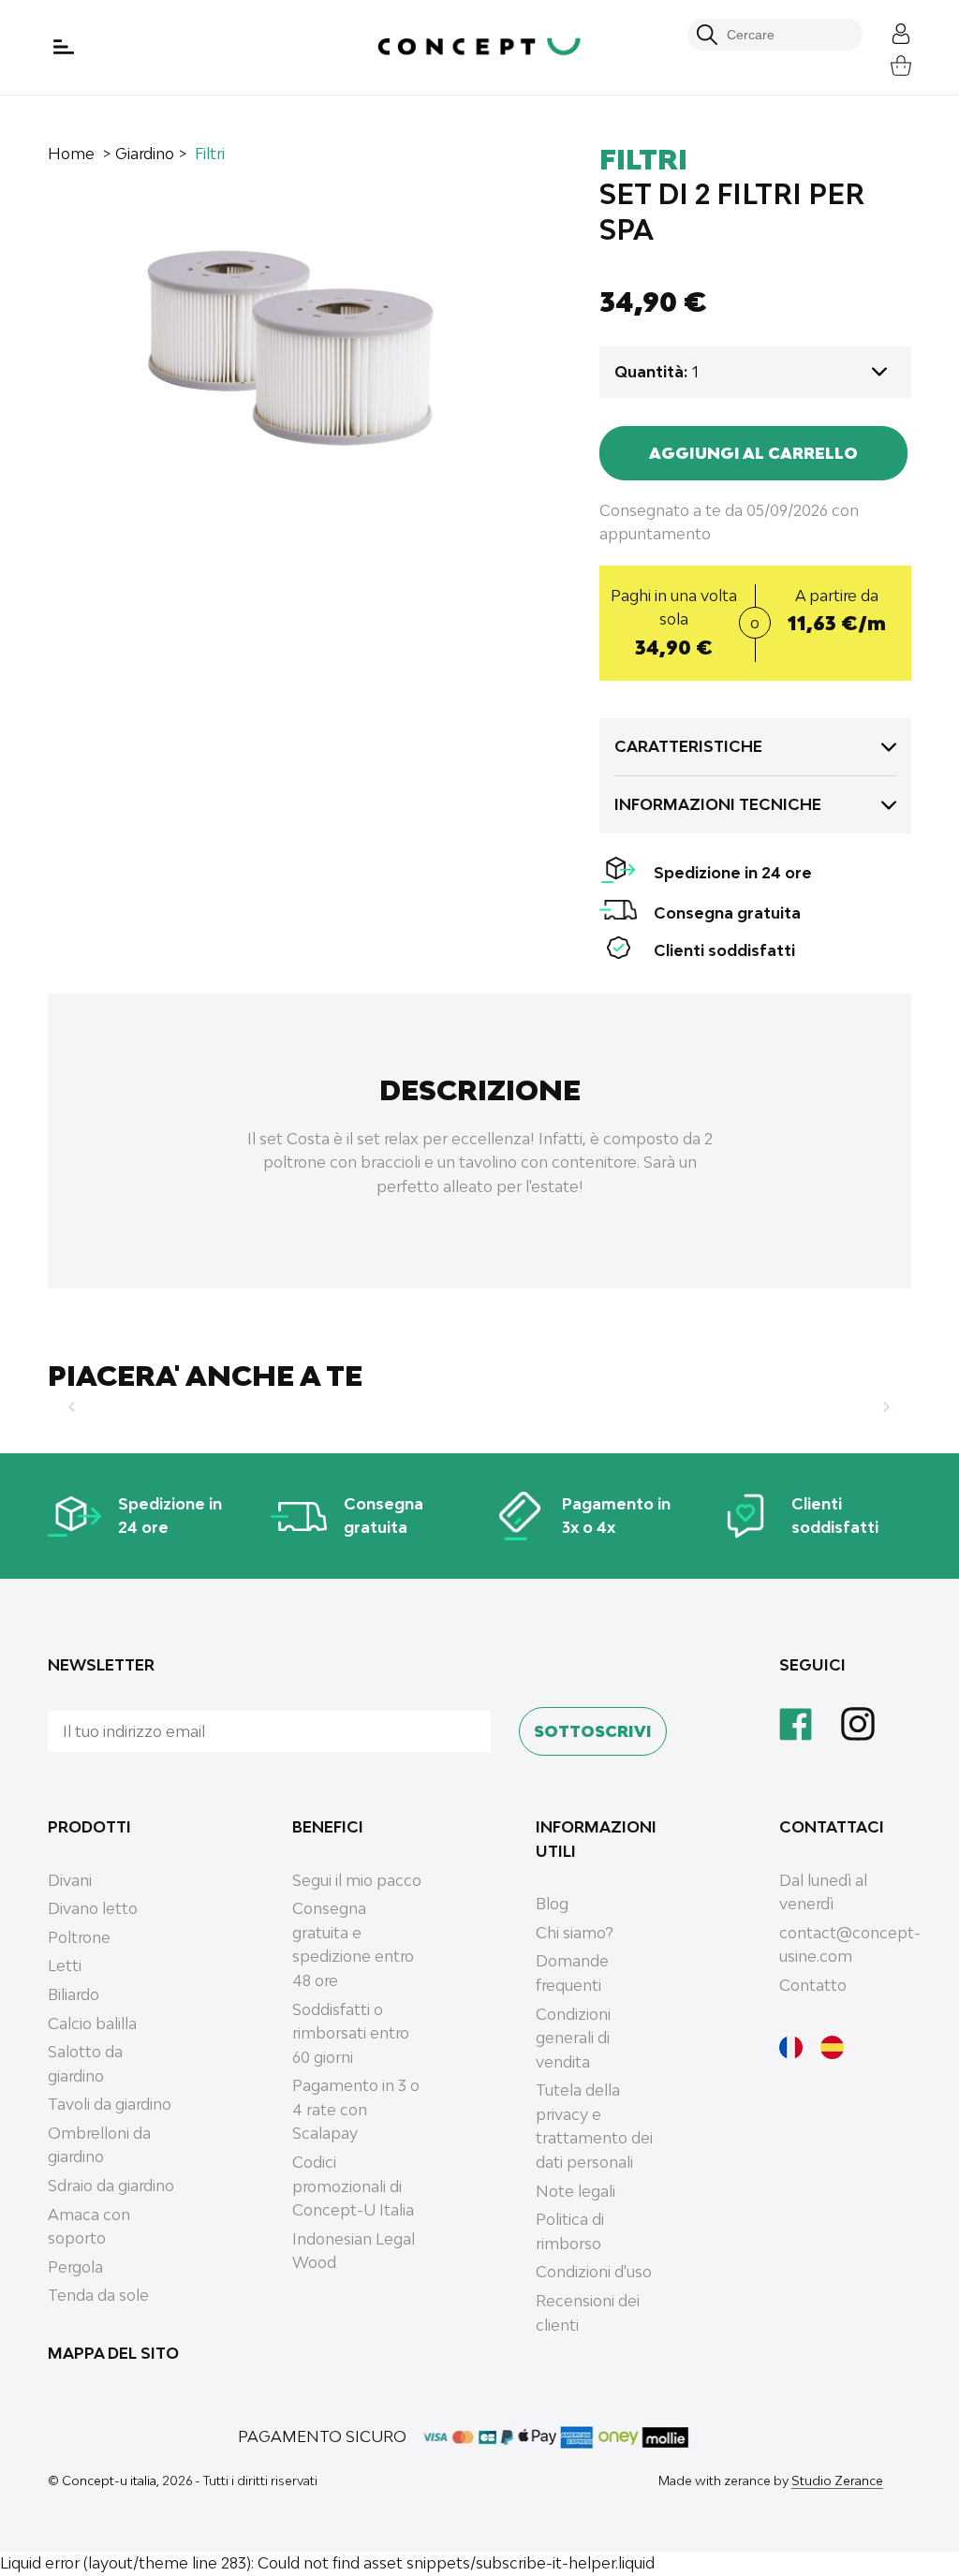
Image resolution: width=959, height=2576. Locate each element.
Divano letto (93, 1908)
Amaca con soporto (89, 2227)
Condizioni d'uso (594, 2272)
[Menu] (66, 47)
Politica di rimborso (570, 2231)
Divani (70, 1880)
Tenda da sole (98, 2295)
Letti (65, 1965)
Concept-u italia (109, 2480)
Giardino (145, 154)
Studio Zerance (837, 2480)
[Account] (887, 31)
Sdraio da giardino (111, 2186)
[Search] (707, 35)
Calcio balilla (92, 2024)
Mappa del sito (113, 2353)
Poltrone (79, 1937)
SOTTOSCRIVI (593, 1731)
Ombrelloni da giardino (99, 2145)
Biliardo (74, 1995)
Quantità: (651, 372)
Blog (552, 1904)
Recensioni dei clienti (588, 2313)
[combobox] (785, 35)
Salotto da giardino (85, 2064)
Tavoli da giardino (110, 2104)
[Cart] (887, 63)
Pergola (75, 2267)
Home (71, 154)
